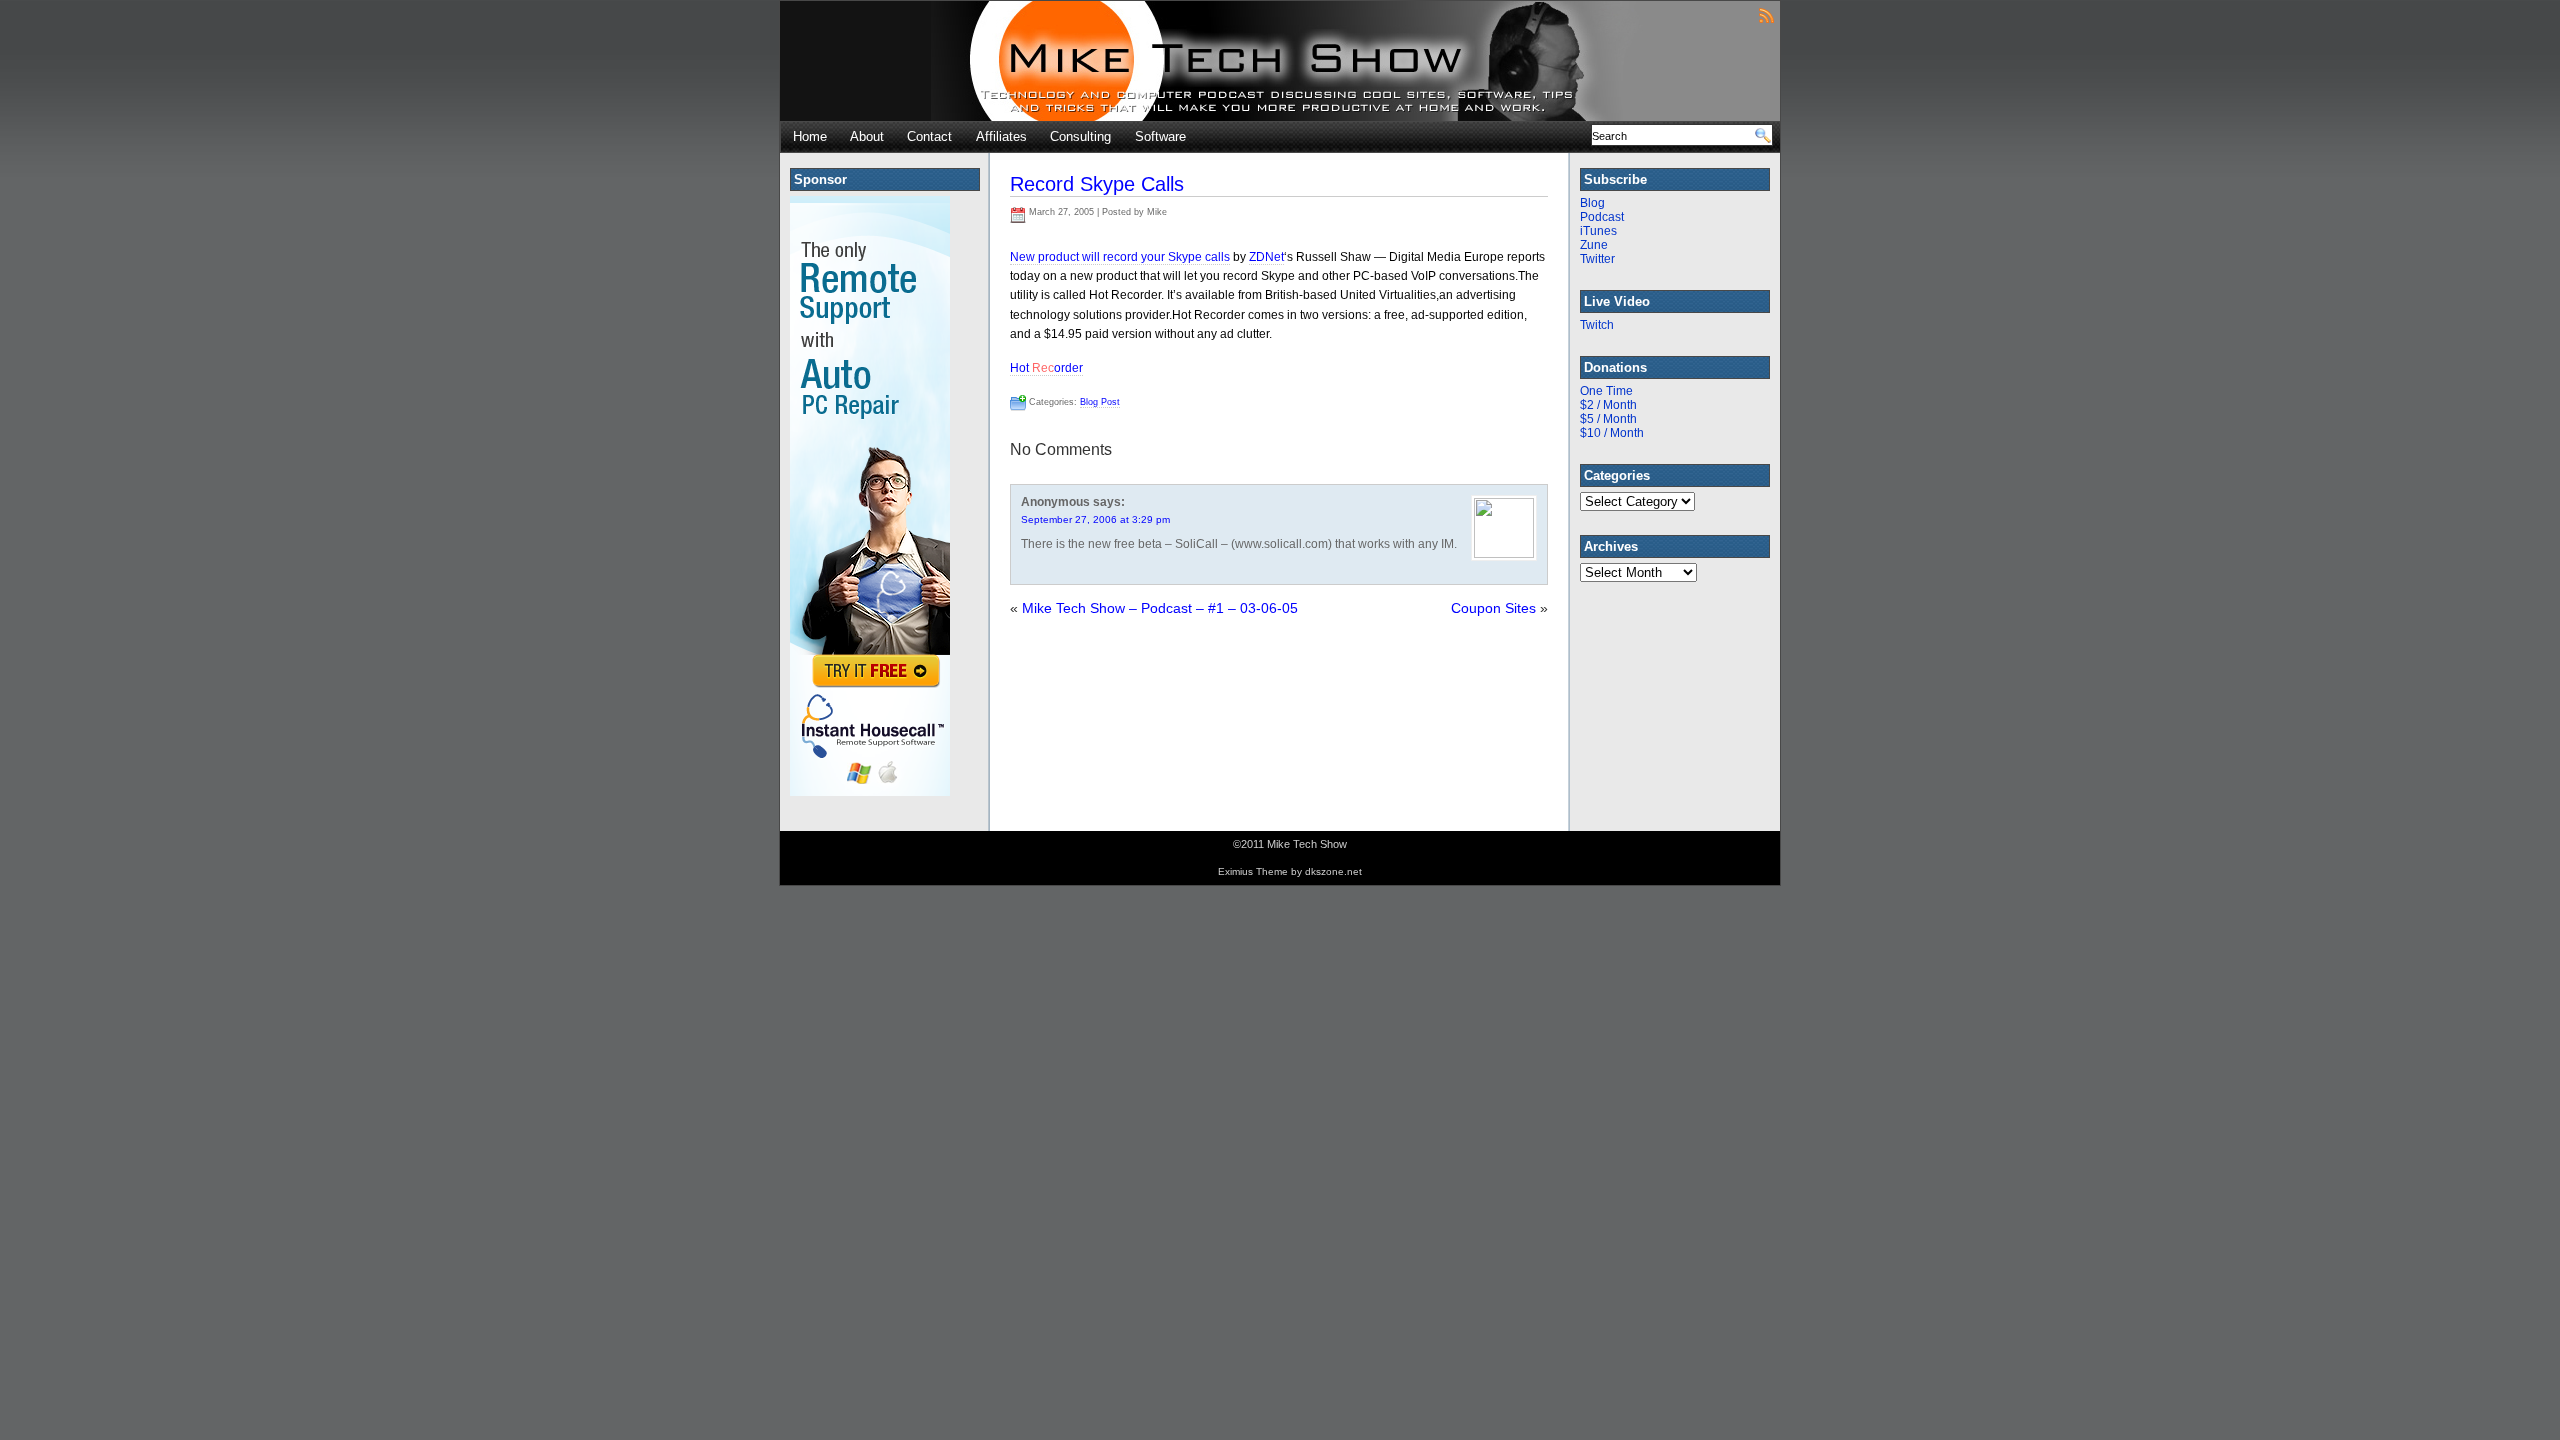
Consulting (1080, 136)
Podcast (1602, 217)
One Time (1606, 391)
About (867, 136)
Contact (929, 136)
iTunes (1598, 231)
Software (1160, 136)
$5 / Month (1608, 419)
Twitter (1597, 259)
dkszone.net (1333, 871)
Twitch (1597, 325)
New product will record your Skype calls (1120, 257)
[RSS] (1766, 14)
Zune (1594, 245)
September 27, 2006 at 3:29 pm (1095, 519)
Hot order (1046, 368)
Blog (1592, 203)
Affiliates (1001, 136)
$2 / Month (1608, 405)
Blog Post (1100, 402)
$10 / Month (1612, 433)
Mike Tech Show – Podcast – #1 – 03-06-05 (1160, 608)
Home (810, 136)
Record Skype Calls (1097, 184)
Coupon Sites (1493, 608)
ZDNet (1266, 257)
